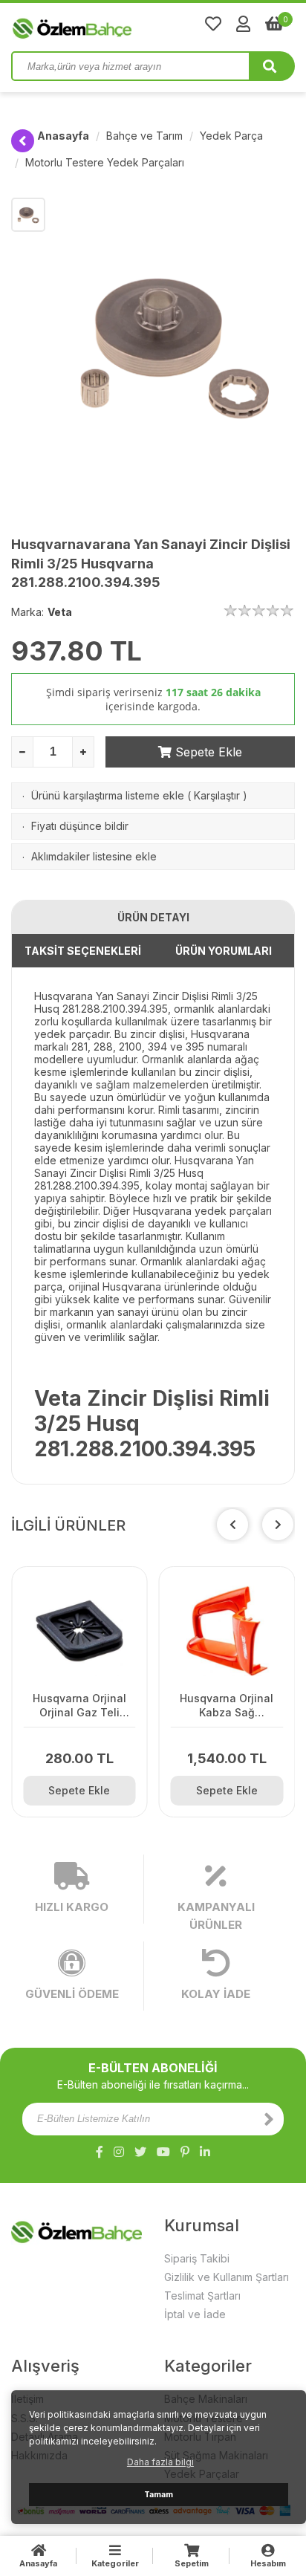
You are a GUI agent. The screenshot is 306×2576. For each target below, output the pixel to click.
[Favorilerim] (213, 24)
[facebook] (100, 2152)
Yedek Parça (231, 136)
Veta (60, 612)
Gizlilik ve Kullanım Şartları (227, 2277)
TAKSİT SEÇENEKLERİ (83, 951)
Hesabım (268, 2563)
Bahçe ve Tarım (144, 136)
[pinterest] (185, 2152)
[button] (278, 1525)
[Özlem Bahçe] (119, 25)
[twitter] (140, 2152)
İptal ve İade (195, 2314)
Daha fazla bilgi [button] (160, 2462)
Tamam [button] (159, 2495)
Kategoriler (115, 2563)
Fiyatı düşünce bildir (80, 826)
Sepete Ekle (207, 752)
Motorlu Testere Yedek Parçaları (105, 162)
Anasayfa (63, 136)
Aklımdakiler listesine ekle (94, 856)
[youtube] (163, 2152)
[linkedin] (205, 2152)
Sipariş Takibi (197, 2258)
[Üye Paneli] (243, 24)
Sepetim (192, 2563)
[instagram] (119, 2152)
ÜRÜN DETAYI (153, 917)
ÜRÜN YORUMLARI (224, 951)
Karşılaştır (217, 795)
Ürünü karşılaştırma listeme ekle (108, 795)
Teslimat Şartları (202, 2296)
